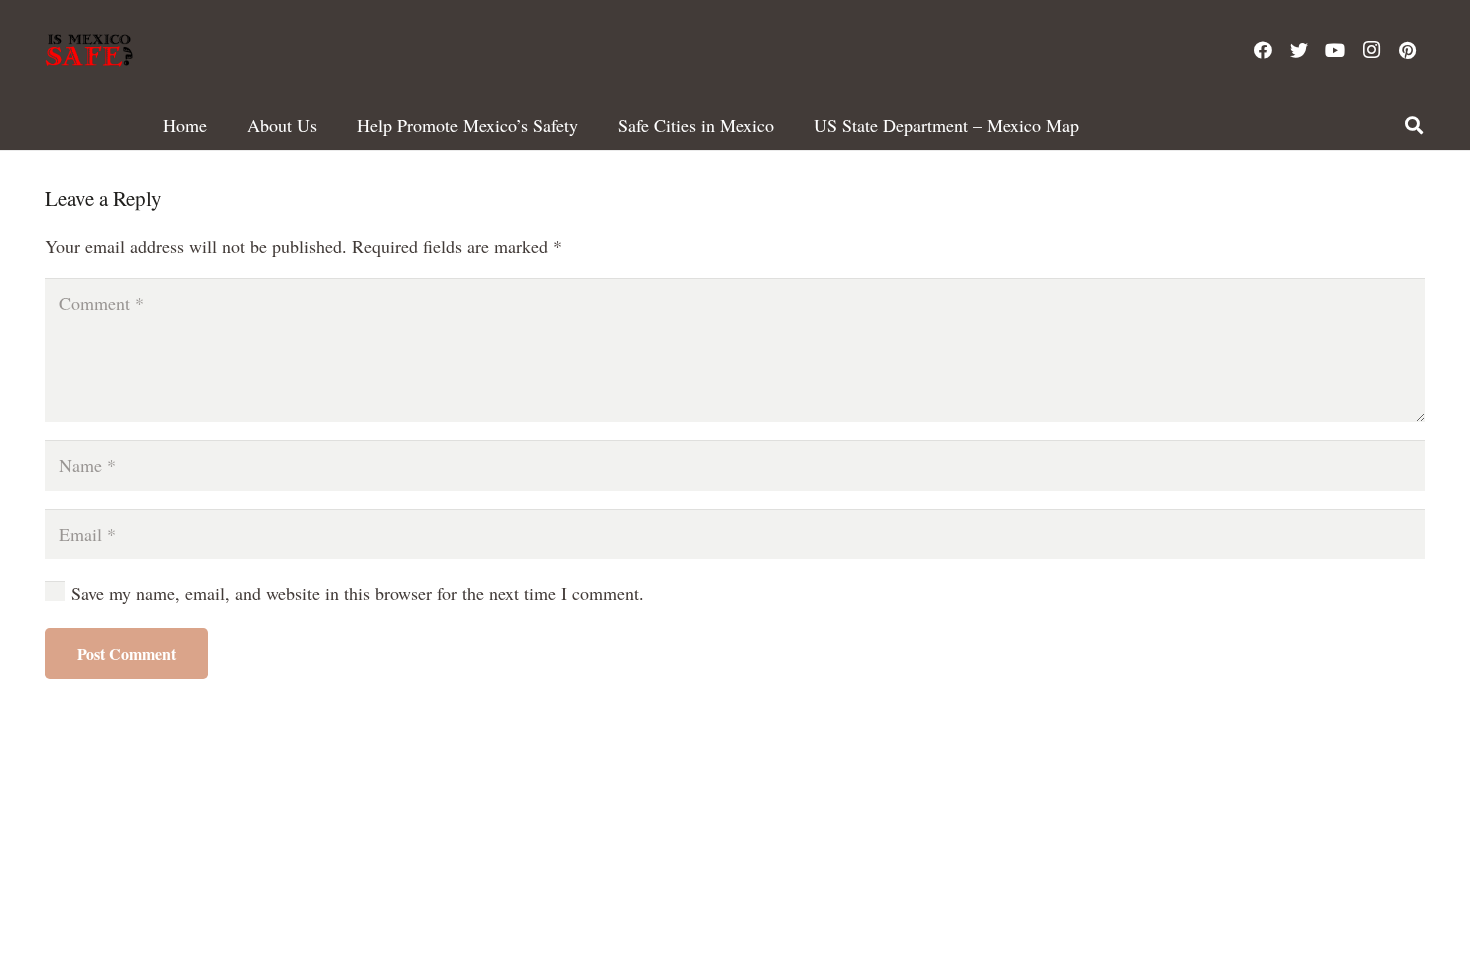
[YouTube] (1335, 50)
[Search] (1414, 125)
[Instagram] (1371, 50)
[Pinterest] (1407, 50)
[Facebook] (1263, 50)
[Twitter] (1299, 50)
